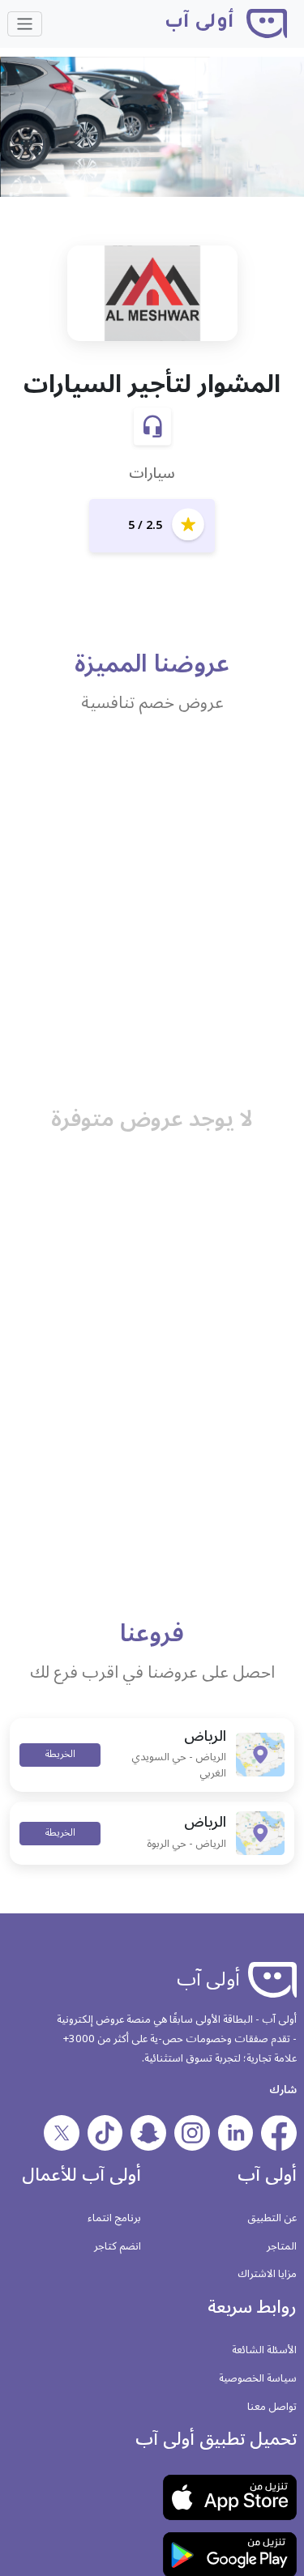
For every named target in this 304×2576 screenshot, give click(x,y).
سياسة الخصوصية (258, 2378)
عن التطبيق (272, 2218)
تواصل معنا (272, 2407)
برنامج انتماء (114, 2218)
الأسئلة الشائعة (264, 2350)
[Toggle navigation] (25, 24)
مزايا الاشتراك (267, 2274)
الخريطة (60, 1754)
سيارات (152, 473)
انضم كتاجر (118, 2246)
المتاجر (282, 2246)
